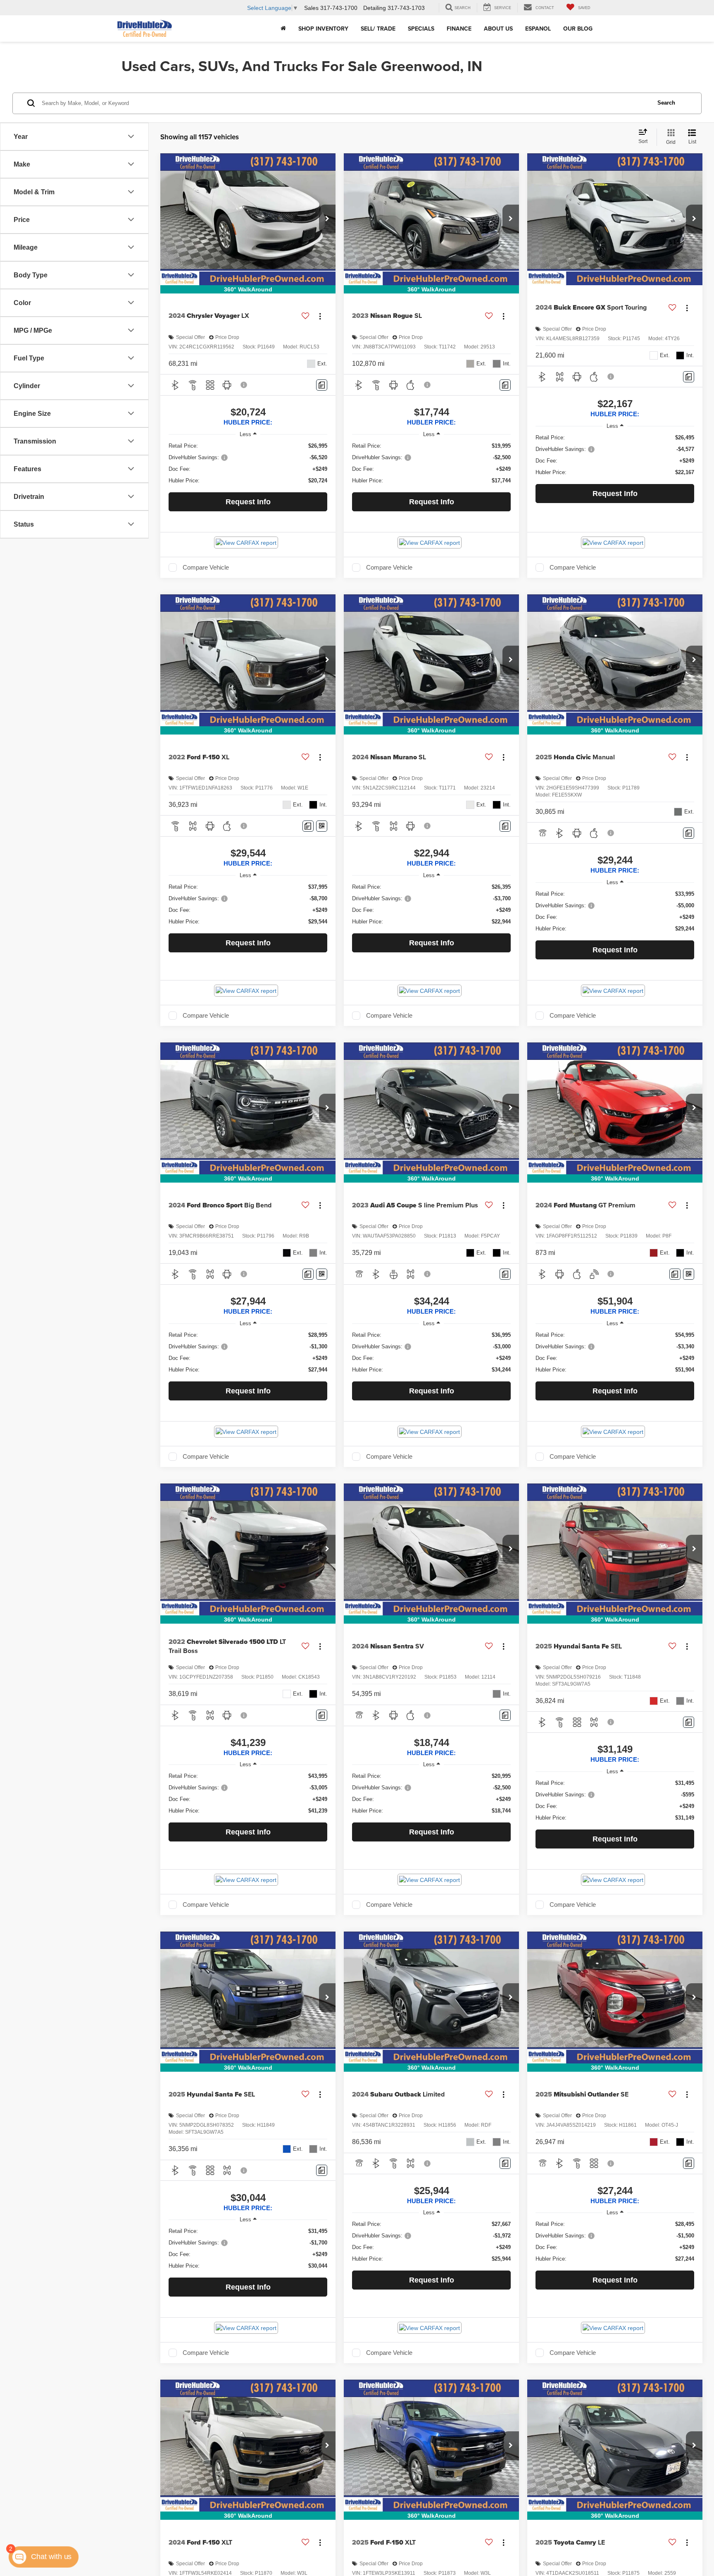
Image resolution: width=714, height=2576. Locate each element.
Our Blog (578, 29)
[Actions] (320, 316)
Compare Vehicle (206, 568)
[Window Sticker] (322, 826)
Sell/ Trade (378, 29)
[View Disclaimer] (244, 385)
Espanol (538, 29)
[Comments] (322, 385)
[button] (327, 219)
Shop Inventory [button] (323, 29)
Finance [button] (459, 29)
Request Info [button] (248, 502)
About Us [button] (498, 29)
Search (666, 103)
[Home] (283, 29)
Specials (421, 29)
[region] (248, 463)
